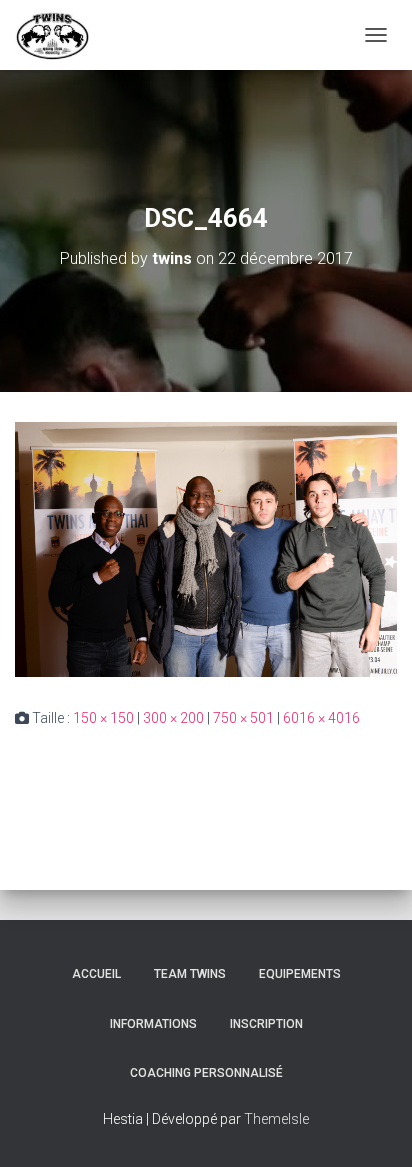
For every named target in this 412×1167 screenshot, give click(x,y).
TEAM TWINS (190, 974)
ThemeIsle (276, 1119)
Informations (153, 1024)
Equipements (300, 974)
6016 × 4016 (321, 718)
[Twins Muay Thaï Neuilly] (60, 35)
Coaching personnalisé (206, 1073)
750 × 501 (243, 718)
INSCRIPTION (266, 1024)
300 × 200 (173, 718)
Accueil (96, 974)
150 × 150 (103, 718)
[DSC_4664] (206, 548)
